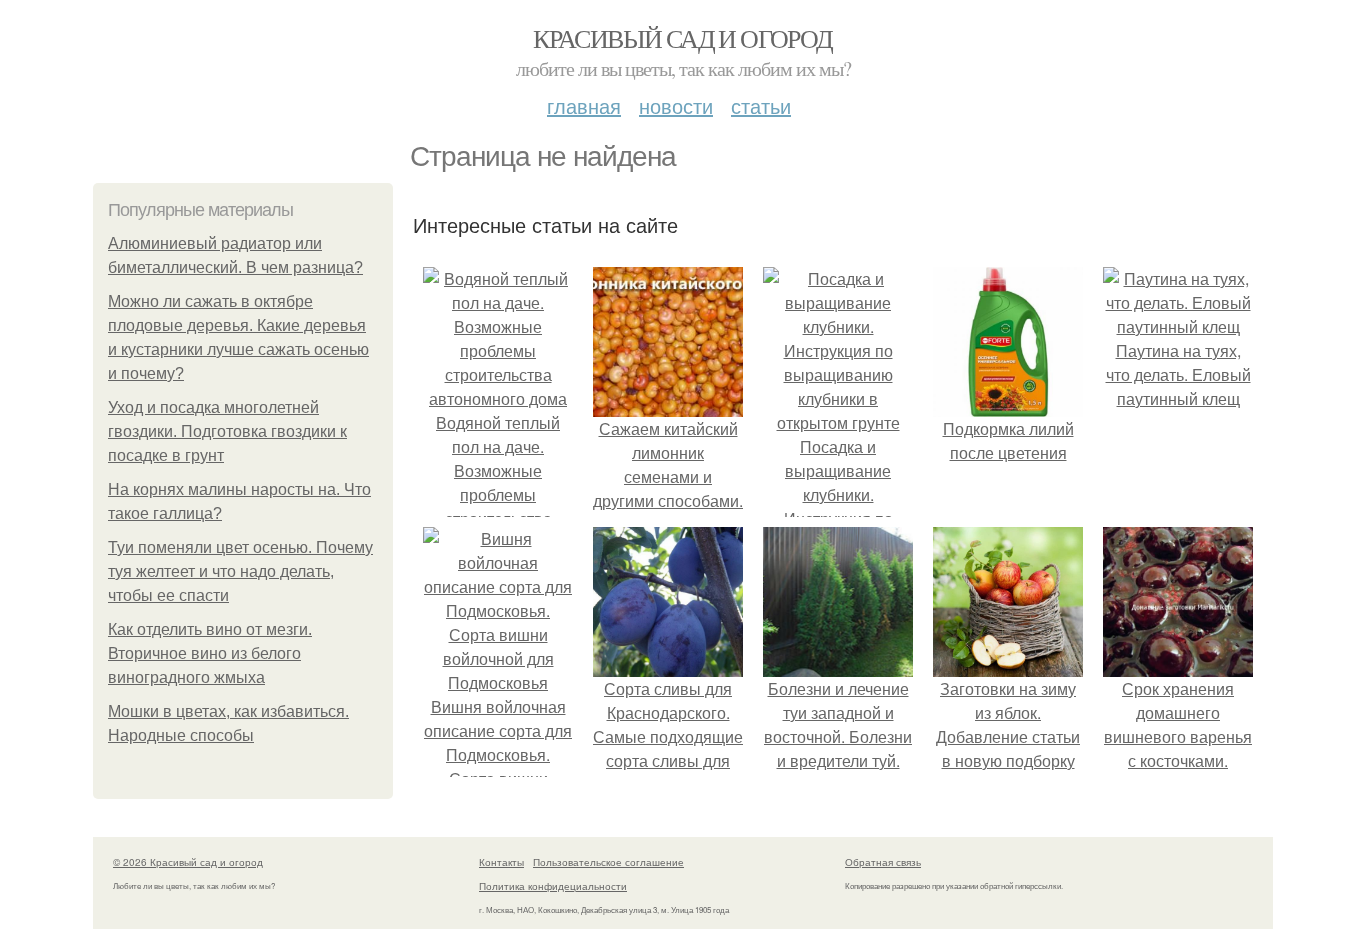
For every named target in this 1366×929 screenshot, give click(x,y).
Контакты (501, 862)
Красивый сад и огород (682, 38)
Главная (584, 105)
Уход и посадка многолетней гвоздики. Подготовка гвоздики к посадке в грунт (227, 431)
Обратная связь (883, 862)
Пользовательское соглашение (608, 862)
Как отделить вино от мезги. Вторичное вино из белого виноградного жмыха (210, 653)
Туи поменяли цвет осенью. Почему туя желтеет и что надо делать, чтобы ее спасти (240, 571)
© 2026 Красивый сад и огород (188, 862)
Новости (676, 105)
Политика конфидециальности (553, 886)
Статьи (761, 105)
